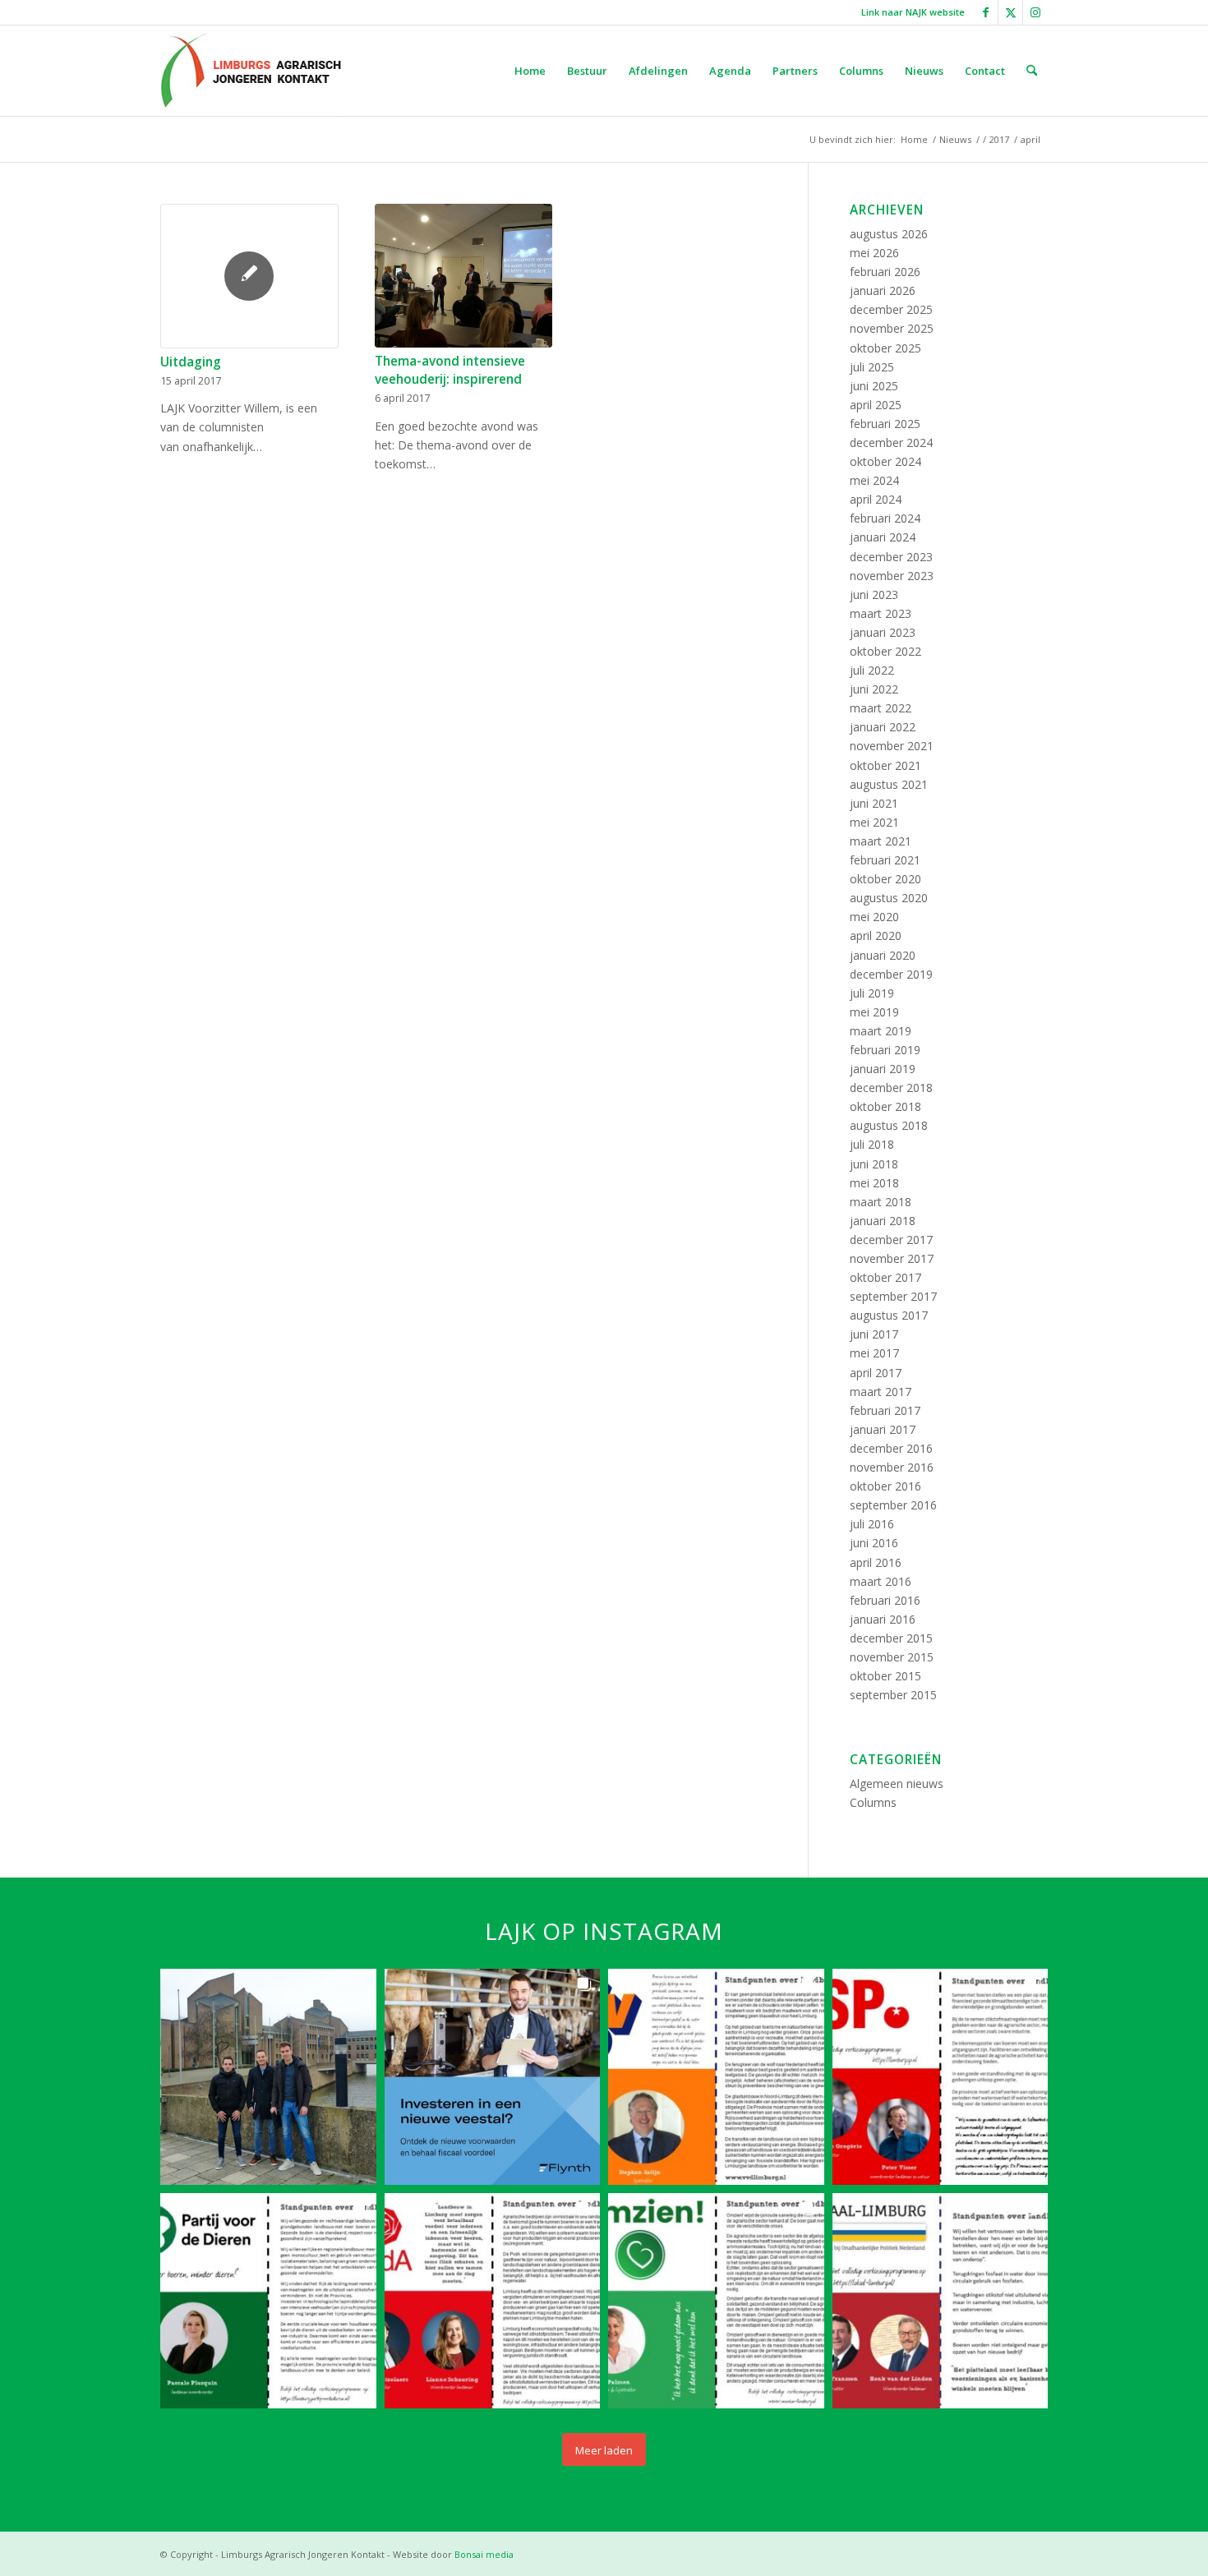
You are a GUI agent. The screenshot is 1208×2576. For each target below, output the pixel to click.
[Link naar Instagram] (1035, 12)
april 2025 (876, 405)
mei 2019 (874, 1012)
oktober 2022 (885, 651)
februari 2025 (885, 424)
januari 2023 (883, 632)
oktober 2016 (885, 1486)
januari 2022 (883, 727)
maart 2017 (881, 1392)
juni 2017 (874, 1334)
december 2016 (891, 1448)
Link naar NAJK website (913, 12)
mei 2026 (874, 253)
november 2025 (892, 328)
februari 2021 (885, 860)
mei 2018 (874, 1183)
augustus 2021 (889, 784)
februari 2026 (885, 272)
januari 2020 (883, 955)
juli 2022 (872, 670)
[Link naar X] (1010, 12)
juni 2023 (874, 594)
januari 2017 (883, 1429)
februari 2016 (885, 1600)
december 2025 (891, 309)
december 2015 (891, 1638)
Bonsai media (484, 2554)
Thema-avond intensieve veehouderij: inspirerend (450, 370)
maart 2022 (881, 708)
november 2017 (892, 1258)
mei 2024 (874, 480)
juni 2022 (874, 689)
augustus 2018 (889, 1125)
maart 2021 (881, 841)
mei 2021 (874, 822)
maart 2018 (881, 1202)
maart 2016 (881, 1581)
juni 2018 (874, 1164)
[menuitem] (909, 12)
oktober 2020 (885, 879)
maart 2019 (881, 1031)
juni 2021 (874, 803)
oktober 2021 (885, 765)
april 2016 (876, 1562)
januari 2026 (883, 290)
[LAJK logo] (251, 71)
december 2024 (891, 442)
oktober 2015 (885, 1676)
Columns (873, 1802)
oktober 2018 (885, 1106)
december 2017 (891, 1240)
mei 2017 (874, 1353)
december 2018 (891, 1088)
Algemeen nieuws (897, 1783)
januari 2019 (883, 1069)
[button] (268, 2077)
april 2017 (876, 1373)
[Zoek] (1032, 71)
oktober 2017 (885, 1277)
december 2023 (891, 557)
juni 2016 (874, 1543)
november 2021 (892, 746)
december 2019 (891, 974)
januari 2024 (883, 537)
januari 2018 (883, 1221)
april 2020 (876, 935)
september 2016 (893, 1505)
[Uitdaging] (249, 276)
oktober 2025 (885, 348)
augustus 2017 (889, 1315)
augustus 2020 (889, 898)
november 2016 (892, 1467)
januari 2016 (883, 1619)
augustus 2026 (889, 234)
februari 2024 (885, 518)
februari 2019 (885, 1050)
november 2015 (892, 1657)
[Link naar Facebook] (986, 12)
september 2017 (893, 1296)
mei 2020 (874, 917)
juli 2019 (872, 993)
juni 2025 (874, 386)
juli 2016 (872, 1524)
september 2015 (893, 1695)
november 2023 (892, 576)
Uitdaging (191, 362)
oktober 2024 (885, 461)
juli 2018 (872, 1144)
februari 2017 (885, 1410)
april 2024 (876, 499)
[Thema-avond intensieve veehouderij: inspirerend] (464, 276)
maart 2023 (881, 613)
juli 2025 (872, 367)
